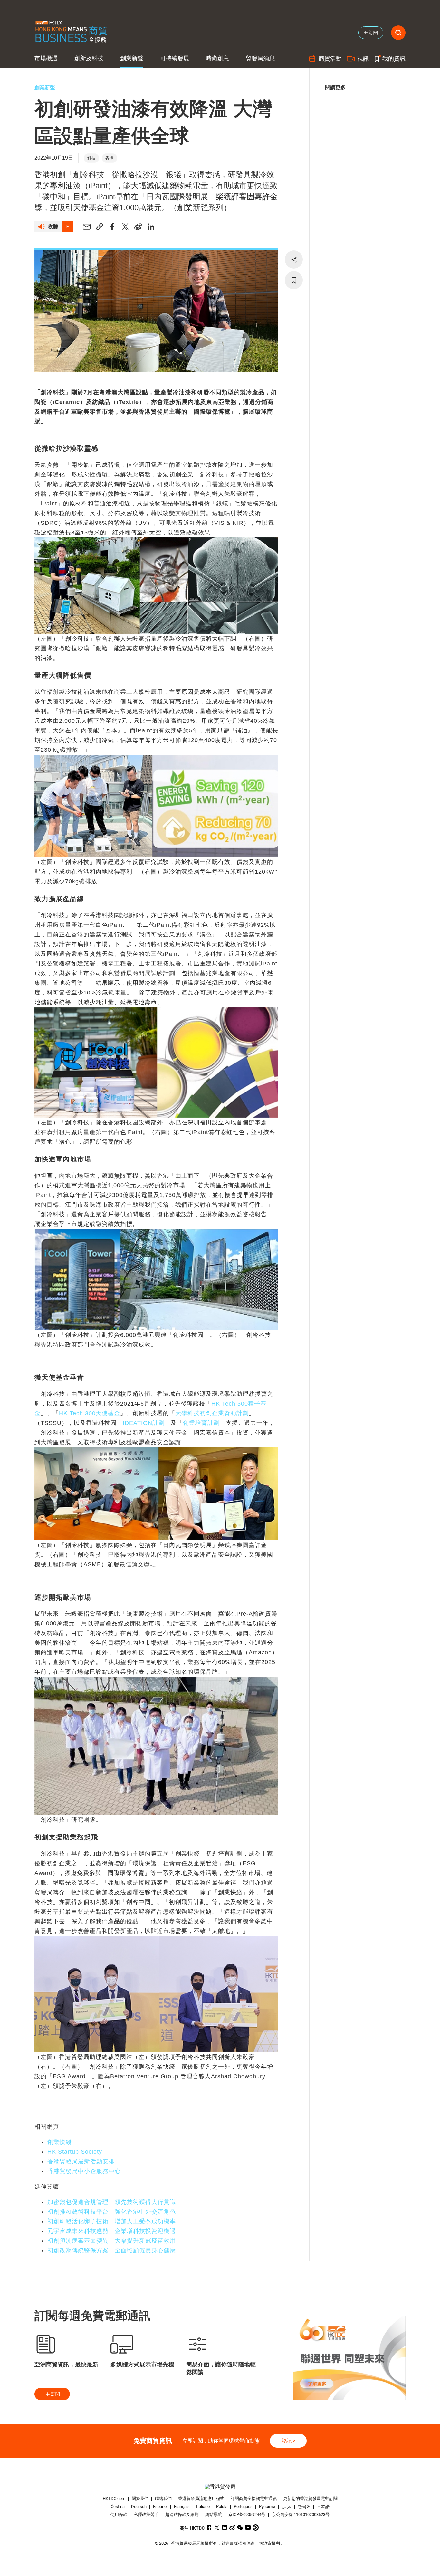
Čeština (118, 2507)
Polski (222, 2507)
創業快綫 (60, 2142)
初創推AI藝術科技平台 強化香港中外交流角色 (112, 2212)
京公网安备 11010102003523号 (301, 2515)
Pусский (267, 2507)
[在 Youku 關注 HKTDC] (256, 2527)
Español (160, 2507)
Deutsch (139, 2507)
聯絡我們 (163, 2498)
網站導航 (214, 2515)
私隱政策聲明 (146, 2515)
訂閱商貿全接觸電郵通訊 (254, 2498)
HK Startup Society (75, 2152)
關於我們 (140, 2498)
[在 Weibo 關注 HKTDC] (232, 2527)
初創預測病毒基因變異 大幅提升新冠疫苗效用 (112, 2241)
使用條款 (119, 2515)
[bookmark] (294, 280)
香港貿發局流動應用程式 (201, 2498)
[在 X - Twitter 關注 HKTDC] (217, 2527)
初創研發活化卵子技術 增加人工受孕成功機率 (112, 2221)
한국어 (304, 2507)
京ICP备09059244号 (247, 2515)
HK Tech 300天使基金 (90, 1413)
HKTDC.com (114, 2498)
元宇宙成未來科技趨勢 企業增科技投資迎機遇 (112, 2231)
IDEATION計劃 (144, 1423)
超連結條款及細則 (182, 2515)
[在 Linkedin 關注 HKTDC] (225, 2527)
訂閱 (55, 2394)
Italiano (203, 2507)
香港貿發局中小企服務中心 (84, 2171)
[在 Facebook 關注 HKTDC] (209, 2527)
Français (182, 2507)
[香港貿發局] (220, 2487)
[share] (294, 260)
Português (243, 2507)
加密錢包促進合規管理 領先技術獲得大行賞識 (112, 2202)
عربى (287, 2507)
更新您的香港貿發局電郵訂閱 (310, 2498)
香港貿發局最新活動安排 (81, 2161)
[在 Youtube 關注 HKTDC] (248, 2527)
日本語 (323, 2507)
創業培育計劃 (201, 1423)
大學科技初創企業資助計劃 (212, 1413)
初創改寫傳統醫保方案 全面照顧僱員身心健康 (112, 2250)
